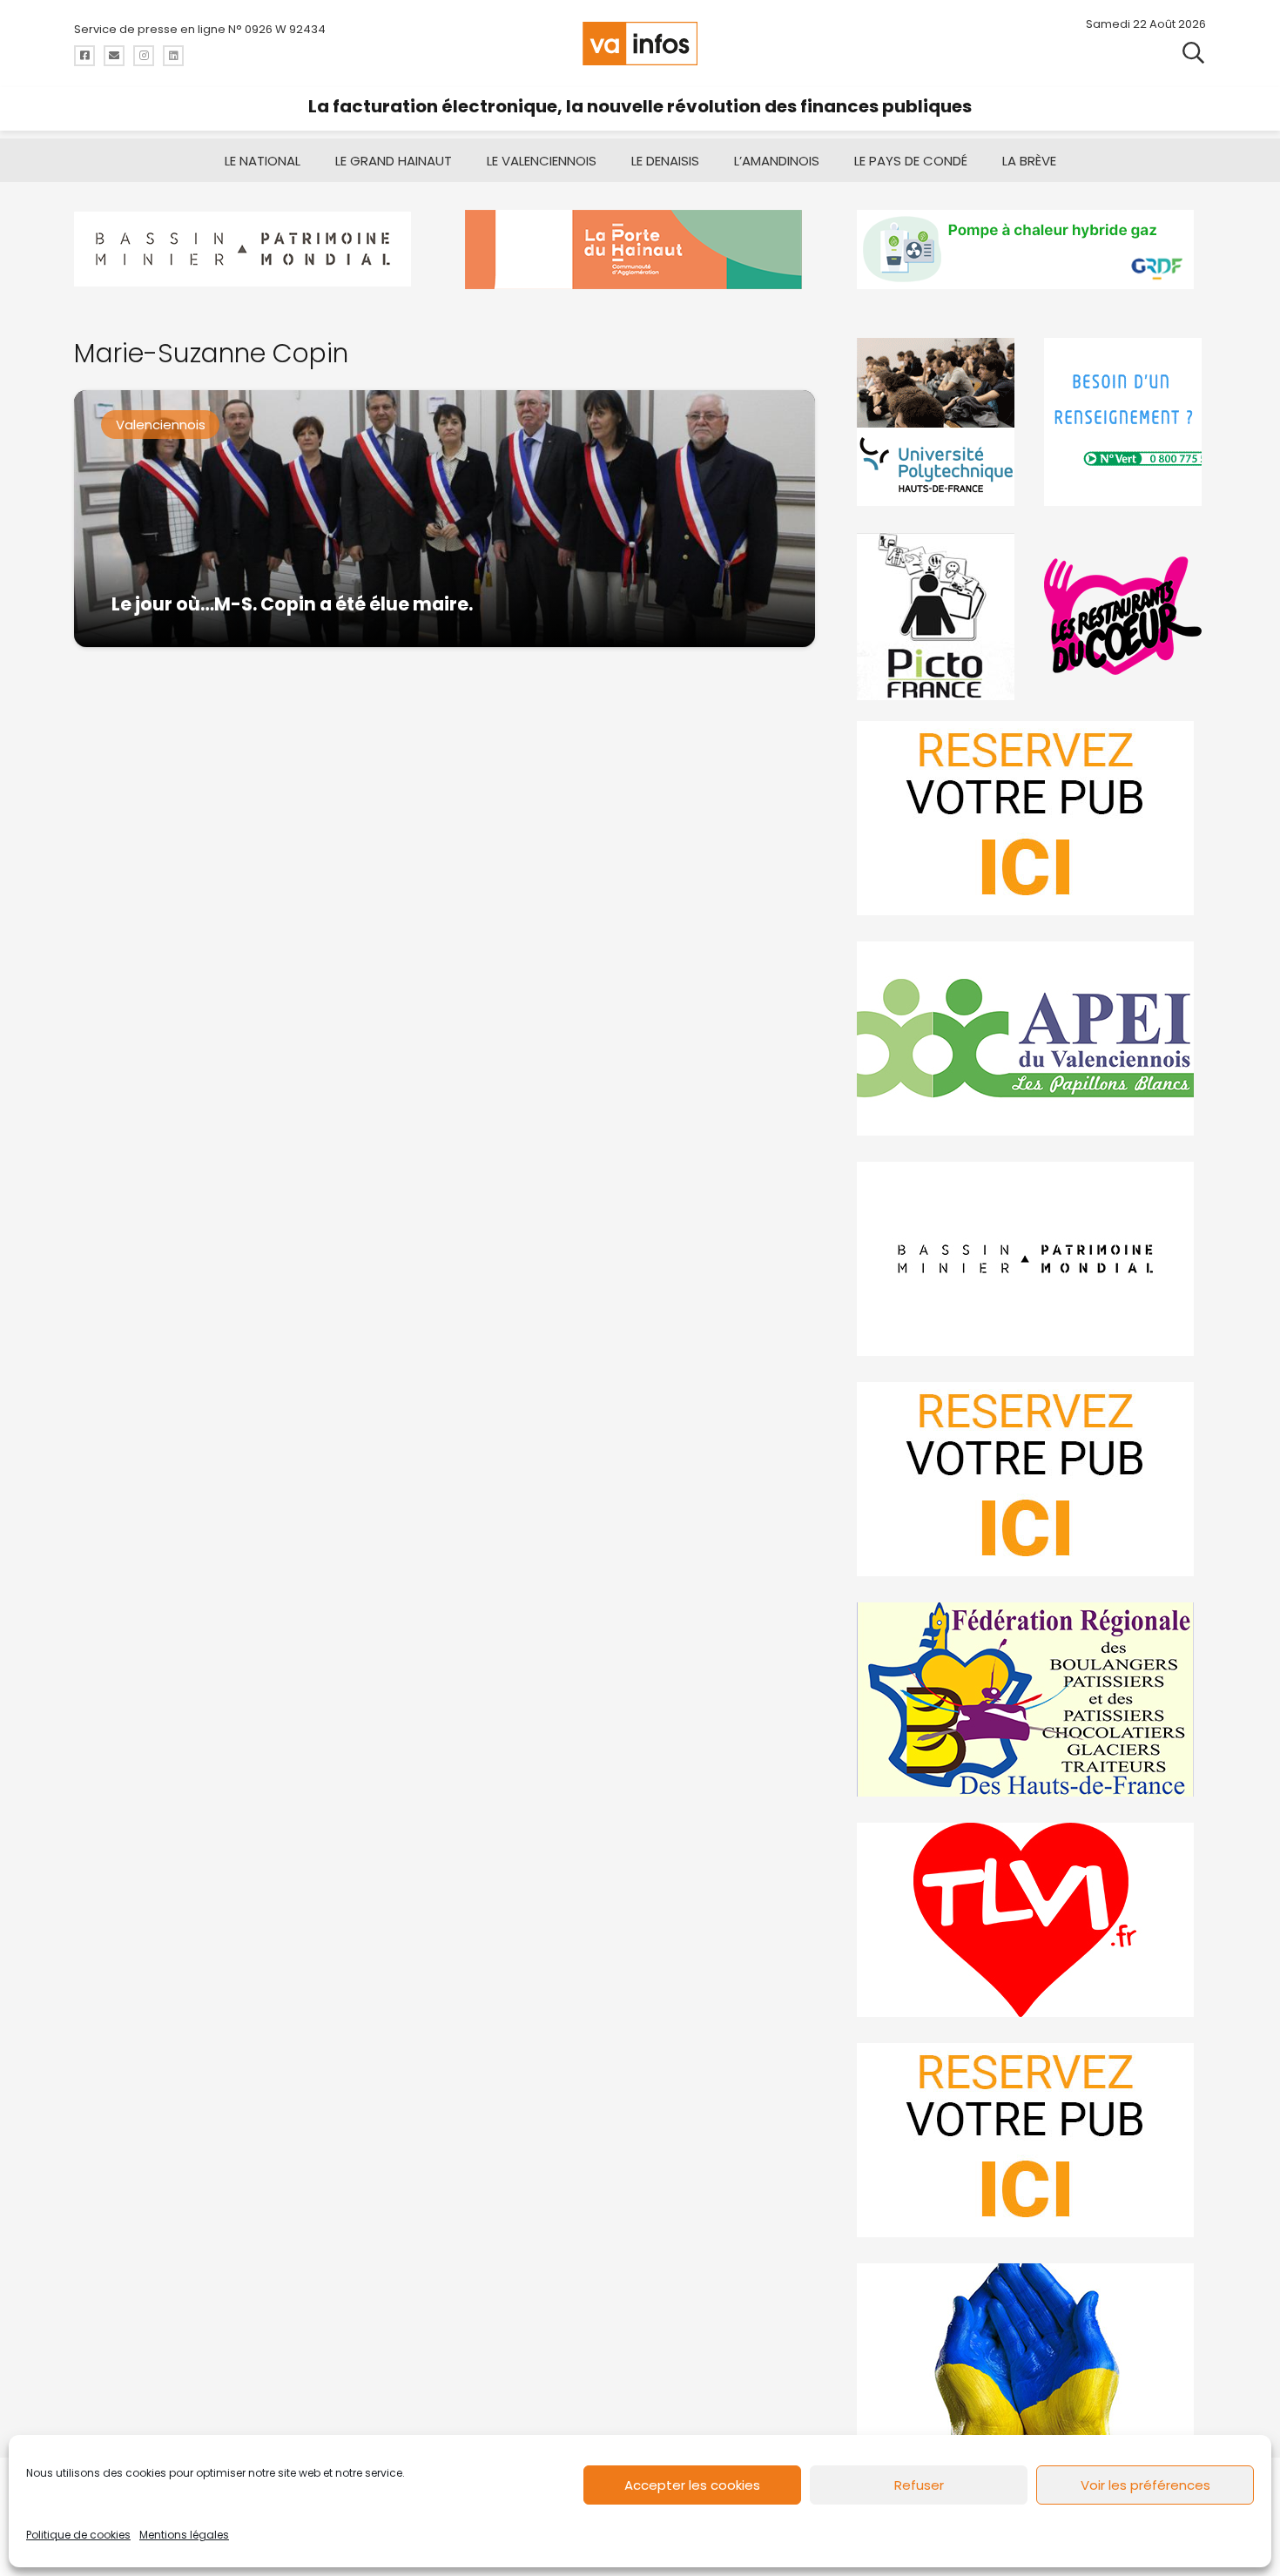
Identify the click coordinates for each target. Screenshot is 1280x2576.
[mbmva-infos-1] (1031, 1259)
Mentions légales (184, 2535)
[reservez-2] (1031, 1479)
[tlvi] (1031, 1920)
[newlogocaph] (640, 250)
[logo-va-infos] (640, 44)
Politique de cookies (78, 2535)
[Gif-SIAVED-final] (1125, 422)
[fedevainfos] (1031, 1699)
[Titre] (84, 56)
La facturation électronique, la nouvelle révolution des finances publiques (640, 106)
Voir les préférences (1145, 2485)
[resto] (1125, 616)
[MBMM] (249, 250)
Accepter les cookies (692, 2485)
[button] (1193, 52)
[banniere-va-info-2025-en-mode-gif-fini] (1031, 250)
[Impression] (1031, 1038)
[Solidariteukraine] (1031, 2360)
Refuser (919, 2485)
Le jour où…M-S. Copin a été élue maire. (292, 604)
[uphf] (938, 422)
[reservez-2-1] (1031, 818)
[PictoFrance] (938, 616)
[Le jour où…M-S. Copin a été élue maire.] (445, 519)
